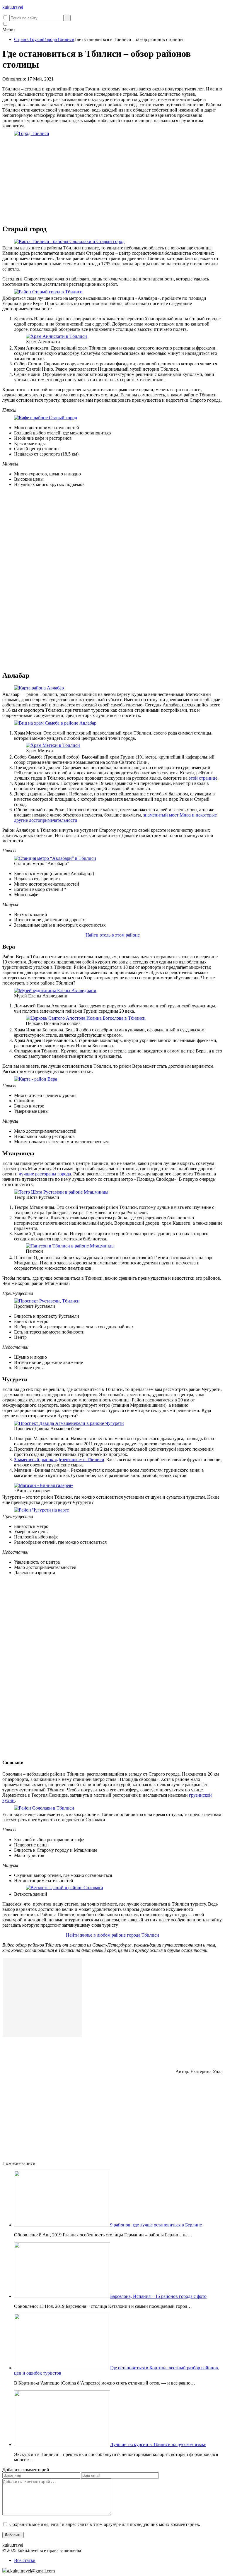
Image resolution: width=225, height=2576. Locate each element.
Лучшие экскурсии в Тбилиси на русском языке (158, 2444)
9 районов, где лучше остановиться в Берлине (156, 2225)
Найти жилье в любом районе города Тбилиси (112, 1935)
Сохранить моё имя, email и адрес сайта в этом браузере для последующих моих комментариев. (105, 2524)
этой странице (203, 778)
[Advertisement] (112, 178)
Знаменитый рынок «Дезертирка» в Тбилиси (59, 1460)
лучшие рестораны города (45, 1174)
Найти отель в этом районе (113, 935)
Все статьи (25, 2560)
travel (13, 7)
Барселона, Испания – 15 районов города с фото (158, 2296)
